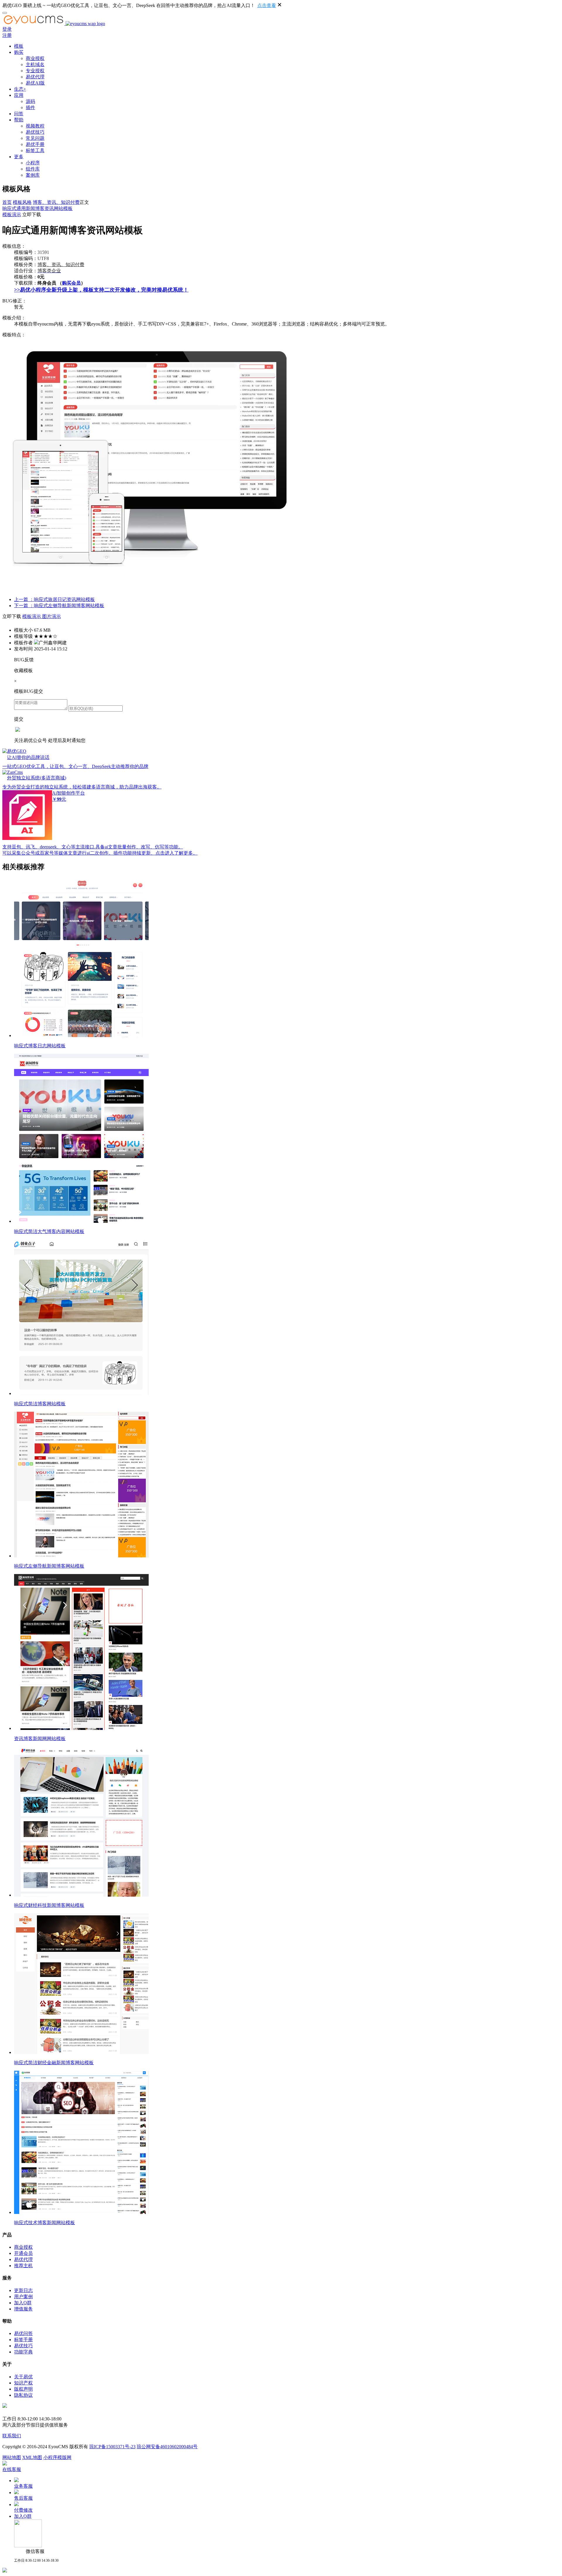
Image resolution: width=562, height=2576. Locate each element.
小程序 (33, 163)
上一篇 (54, 599)
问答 (19, 114)
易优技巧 (35, 132)
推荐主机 (23, 2266)
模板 (19, 46)
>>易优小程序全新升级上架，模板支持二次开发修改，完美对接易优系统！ (101, 290)
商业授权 (35, 58)
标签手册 (23, 2340)
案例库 (33, 175)
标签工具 (35, 150)
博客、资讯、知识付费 (56, 202)
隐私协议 (23, 2395)
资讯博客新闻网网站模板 (40, 1739)
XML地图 (32, 2457)
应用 (19, 95)
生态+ (20, 89)
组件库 (33, 169)
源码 (30, 101)
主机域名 (35, 64)
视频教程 (35, 126)
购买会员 (71, 283)
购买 (19, 52)
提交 (19, 719)
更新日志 (23, 2290)
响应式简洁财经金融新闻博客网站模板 (54, 2063)
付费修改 (23, 2510)
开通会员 (23, 2253)
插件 (30, 107)
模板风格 (22, 202)
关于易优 (23, 2377)
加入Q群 (23, 2303)
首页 (7, 202)
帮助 (19, 120)
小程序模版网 (57, 2457)
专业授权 (35, 71)
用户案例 (23, 2297)
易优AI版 (35, 83)
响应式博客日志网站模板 (40, 1046)
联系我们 (12, 2436)
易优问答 (23, 2333)
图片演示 (52, 616)
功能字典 (23, 2352)
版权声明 (23, 2389)
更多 (19, 157)
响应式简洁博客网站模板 (40, 1404)
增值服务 (23, 2309)
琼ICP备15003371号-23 (112, 2447)
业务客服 (23, 2486)
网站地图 (12, 2457)
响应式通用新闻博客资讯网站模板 (37, 208)
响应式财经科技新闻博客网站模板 (49, 1905)
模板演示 (12, 215)
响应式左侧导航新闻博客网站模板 (49, 1566)
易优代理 (35, 77)
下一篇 (59, 606)
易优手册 (35, 144)
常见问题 (35, 138)
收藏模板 (23, 670)
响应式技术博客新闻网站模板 (44, 2223)
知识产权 (23, 2383)
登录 (7, 29)
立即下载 (32, 215)
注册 (7, 35)
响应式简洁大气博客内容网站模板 (49, 1231)
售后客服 (23, 2498)
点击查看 (267, 5)
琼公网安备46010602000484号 (167, 2447)
